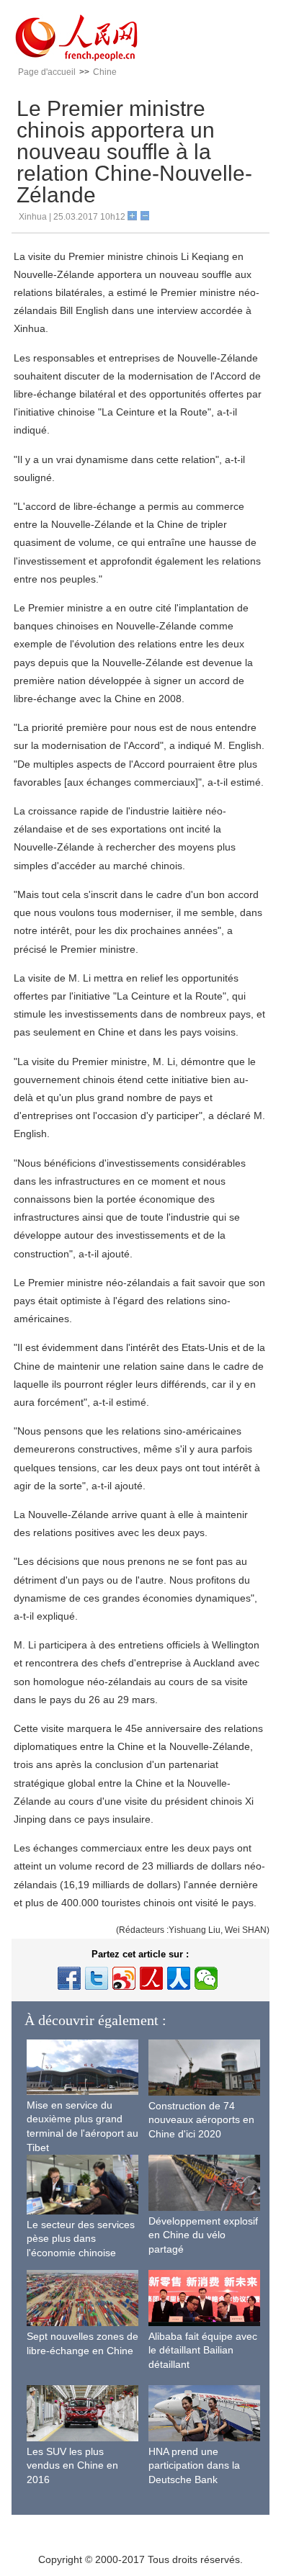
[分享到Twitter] (97, 1978)
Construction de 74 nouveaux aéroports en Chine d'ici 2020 (201, 2120)
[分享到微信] (206, 1978)
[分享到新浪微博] (124, 1978)
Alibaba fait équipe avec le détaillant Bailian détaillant (203, 2350)
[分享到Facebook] (69, 1978)
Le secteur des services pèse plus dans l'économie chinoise (81, 2239)
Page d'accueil (47, 72)
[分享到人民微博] (151, 1978)
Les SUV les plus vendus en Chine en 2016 (72, 2465)
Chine (105, 72)
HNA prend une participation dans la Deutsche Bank (194, 2465)
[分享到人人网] (179, 1978)
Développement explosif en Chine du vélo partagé (203, 2235)
